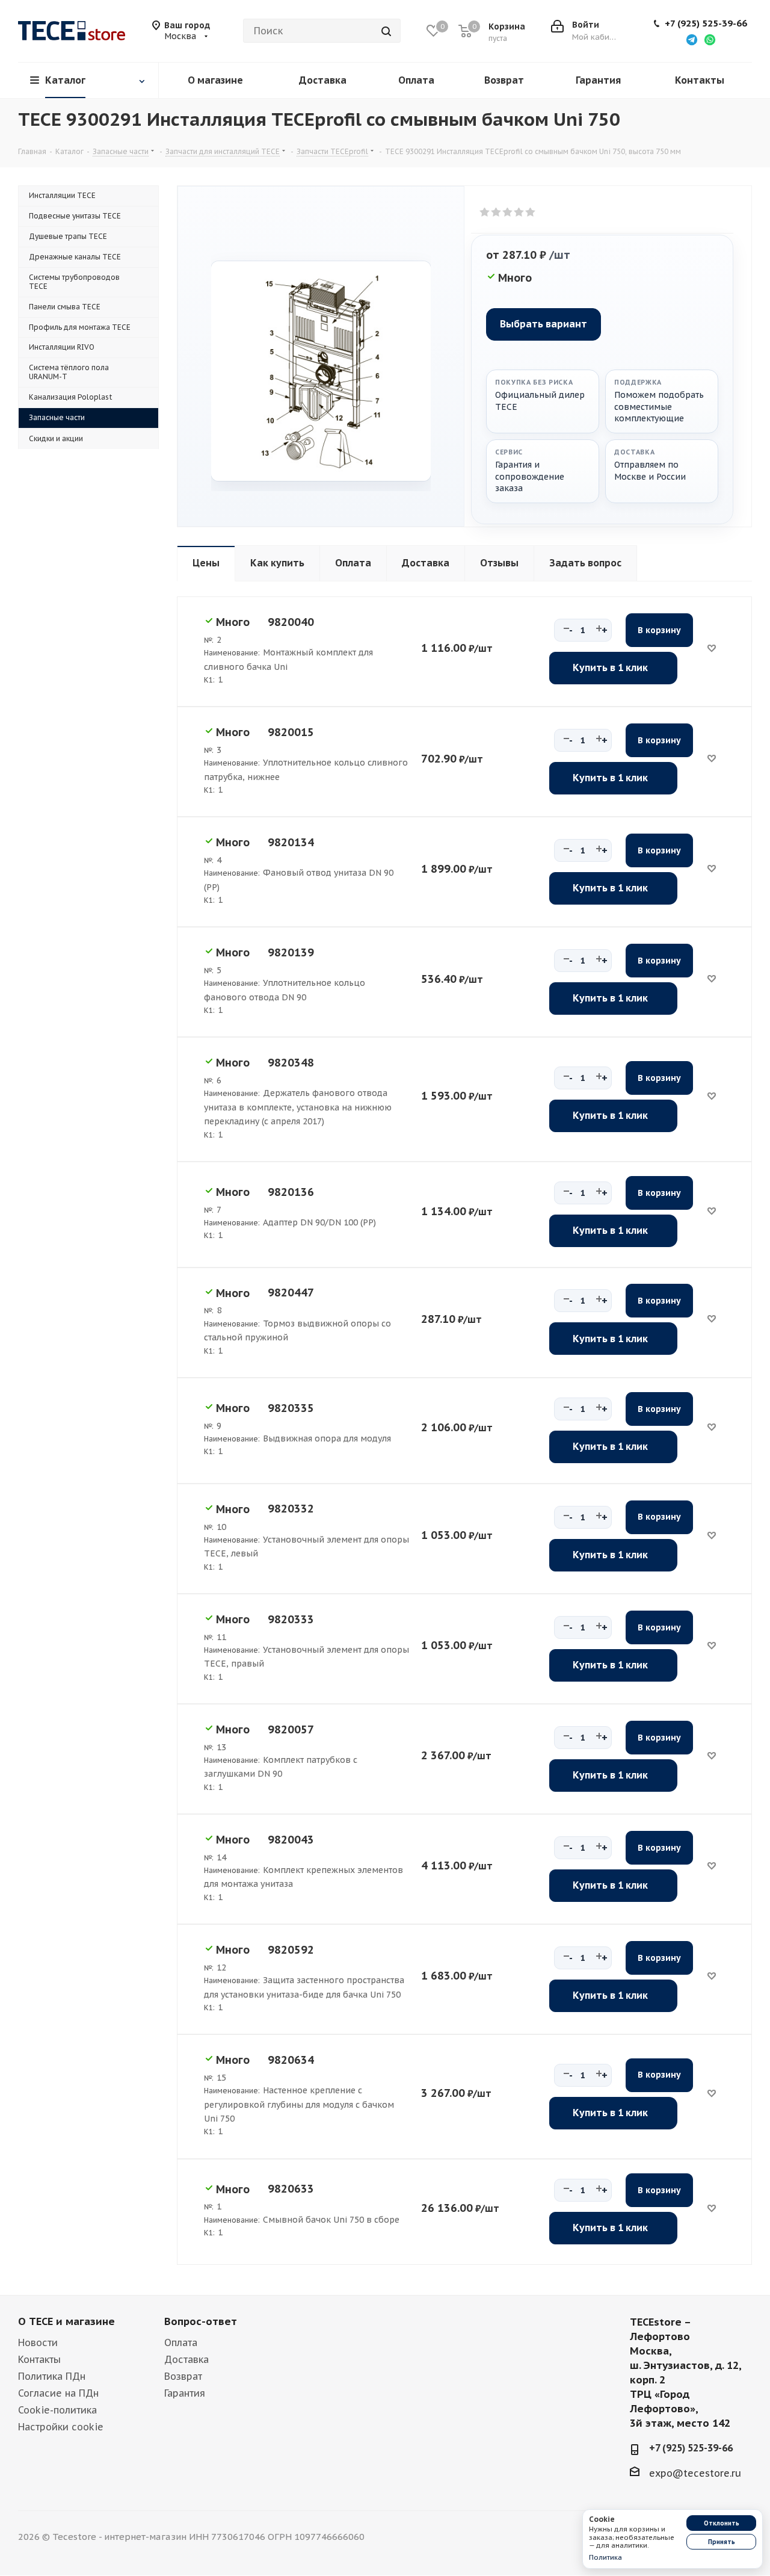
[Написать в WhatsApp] (710, 39)
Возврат (183, 2376)
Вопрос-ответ (201, 2321)
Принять (722, 2542)
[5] (531, 212)
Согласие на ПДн (58, 2393)
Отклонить (722, 2523)
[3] (508, 212)
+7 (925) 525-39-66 (706, 23)
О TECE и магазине (66, 2321)
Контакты (39, 2359)
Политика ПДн (52, 2376)
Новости (38, 2342)
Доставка (186, 2359)
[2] (497, 212)
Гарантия (185, 2393)
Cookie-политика (57, 2410)
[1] (485, 212)
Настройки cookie (61, 2427)
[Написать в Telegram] (692, 39)
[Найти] (386, 31)
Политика (605, 2557)
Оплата (181, 2342)
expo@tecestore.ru (695, 2473)
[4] (519, 212)
